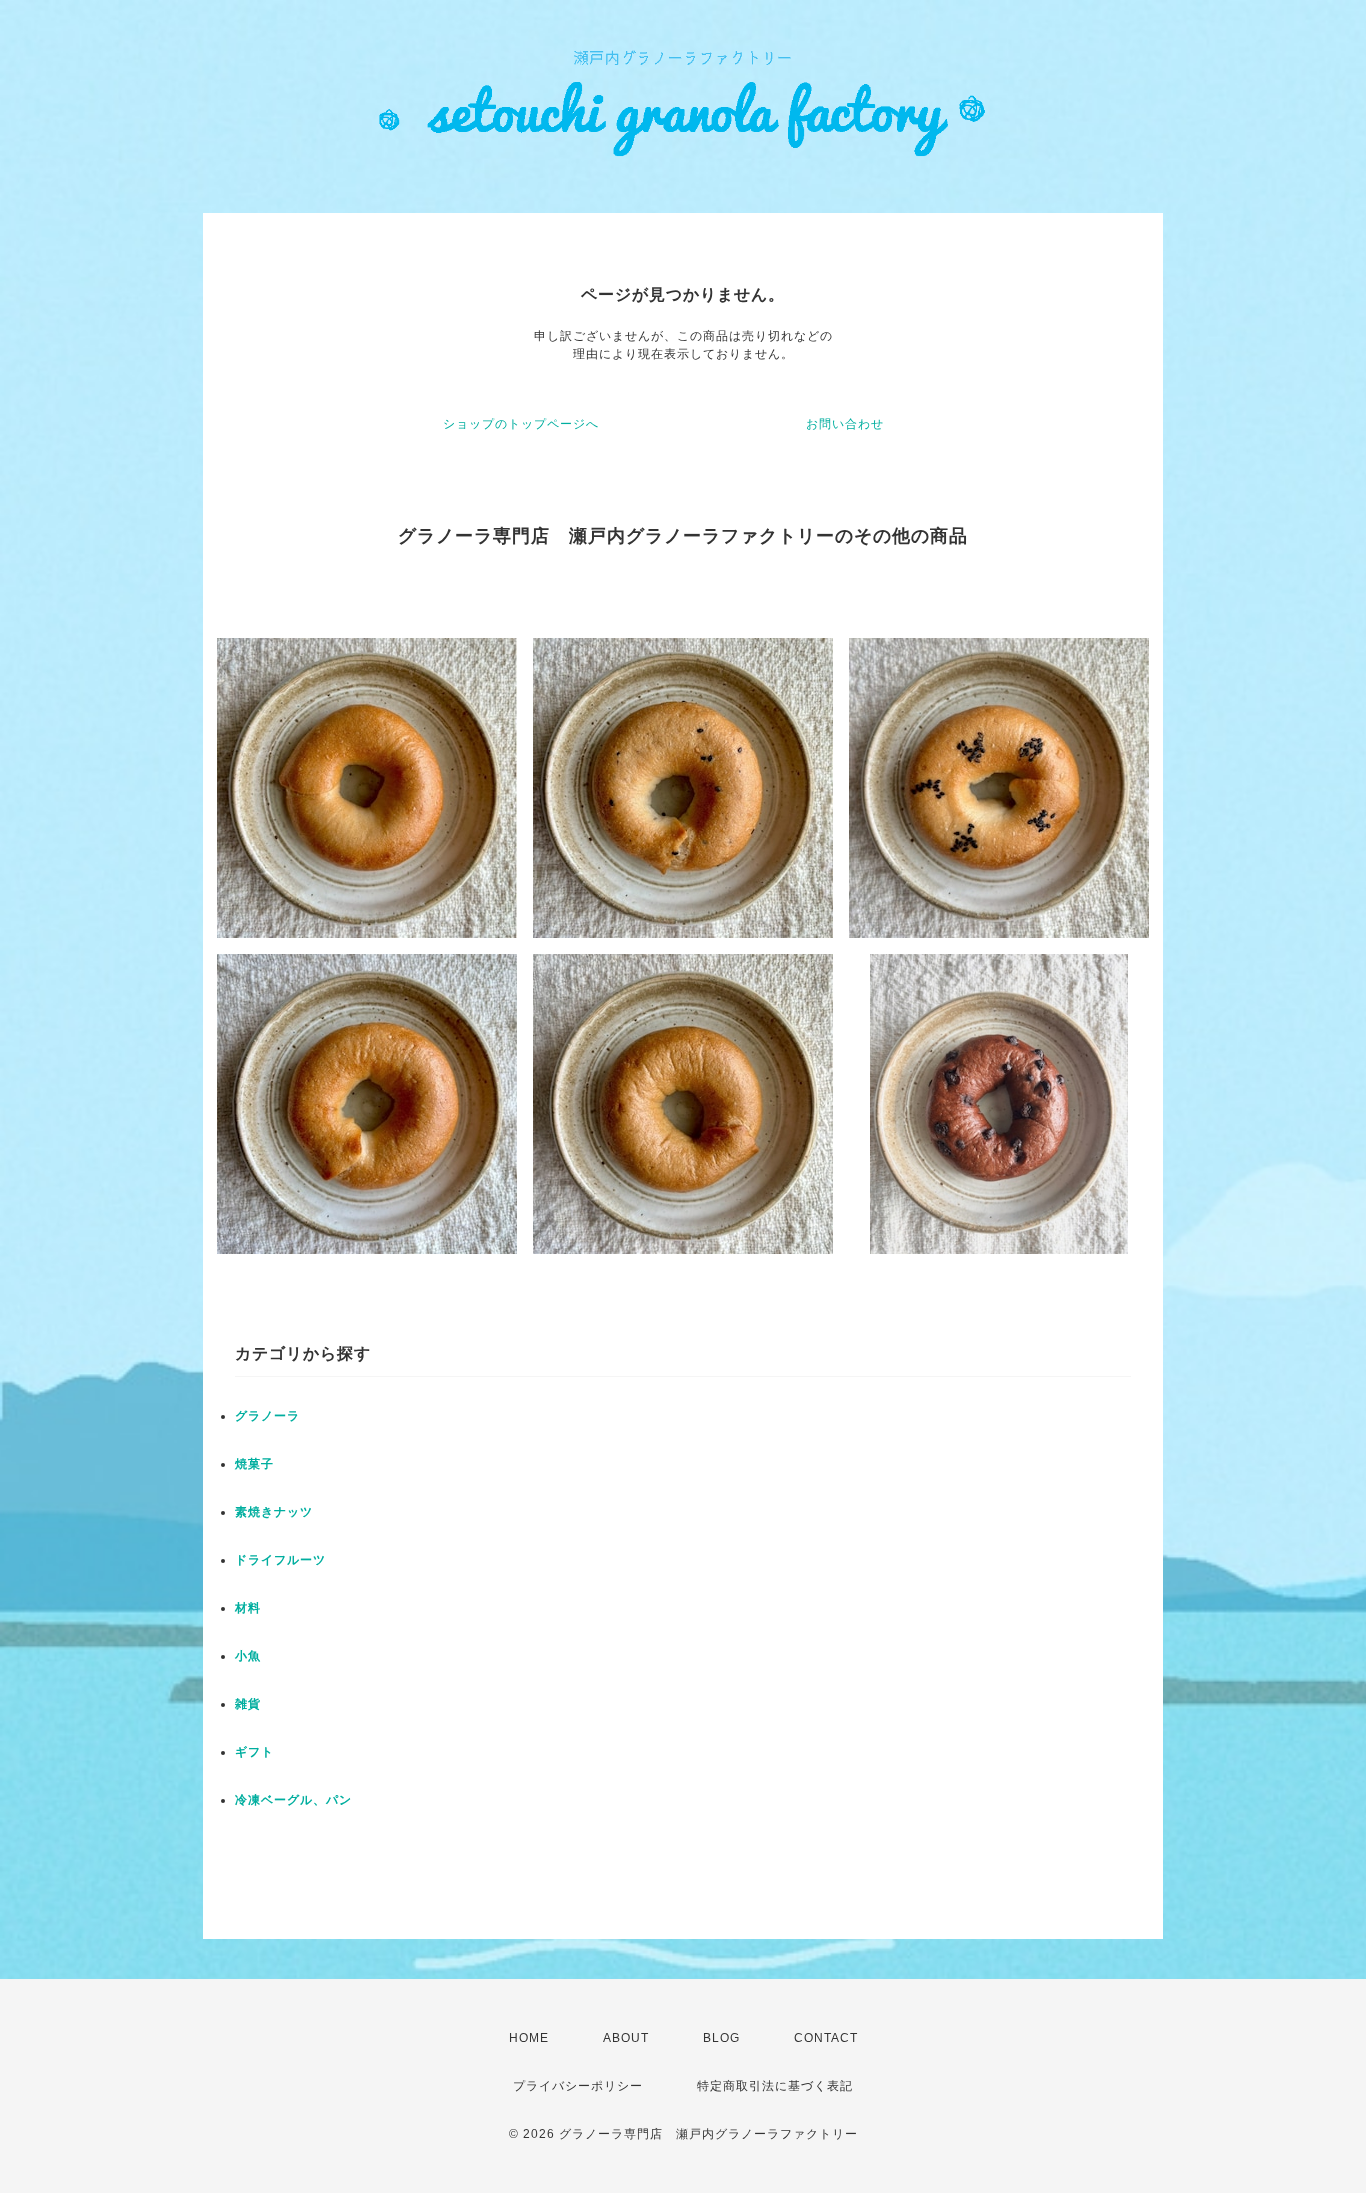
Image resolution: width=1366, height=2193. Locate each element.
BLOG (721, 2038)
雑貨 (248, 1704)
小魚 (248, 1656)
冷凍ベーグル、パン (293, 1800)
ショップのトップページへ (521, 424)
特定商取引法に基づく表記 (775, 2086)
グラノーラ (267, 1416)
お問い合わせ (845, 424)
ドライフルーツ (280, 1560)
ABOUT (626, 2038)
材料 (248, 1608)
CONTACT (826, 2038)
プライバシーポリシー (578, 2086)
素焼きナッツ (274, 1512)
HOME (529, 2038)
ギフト (254, 1752)
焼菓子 (254, 1464)
